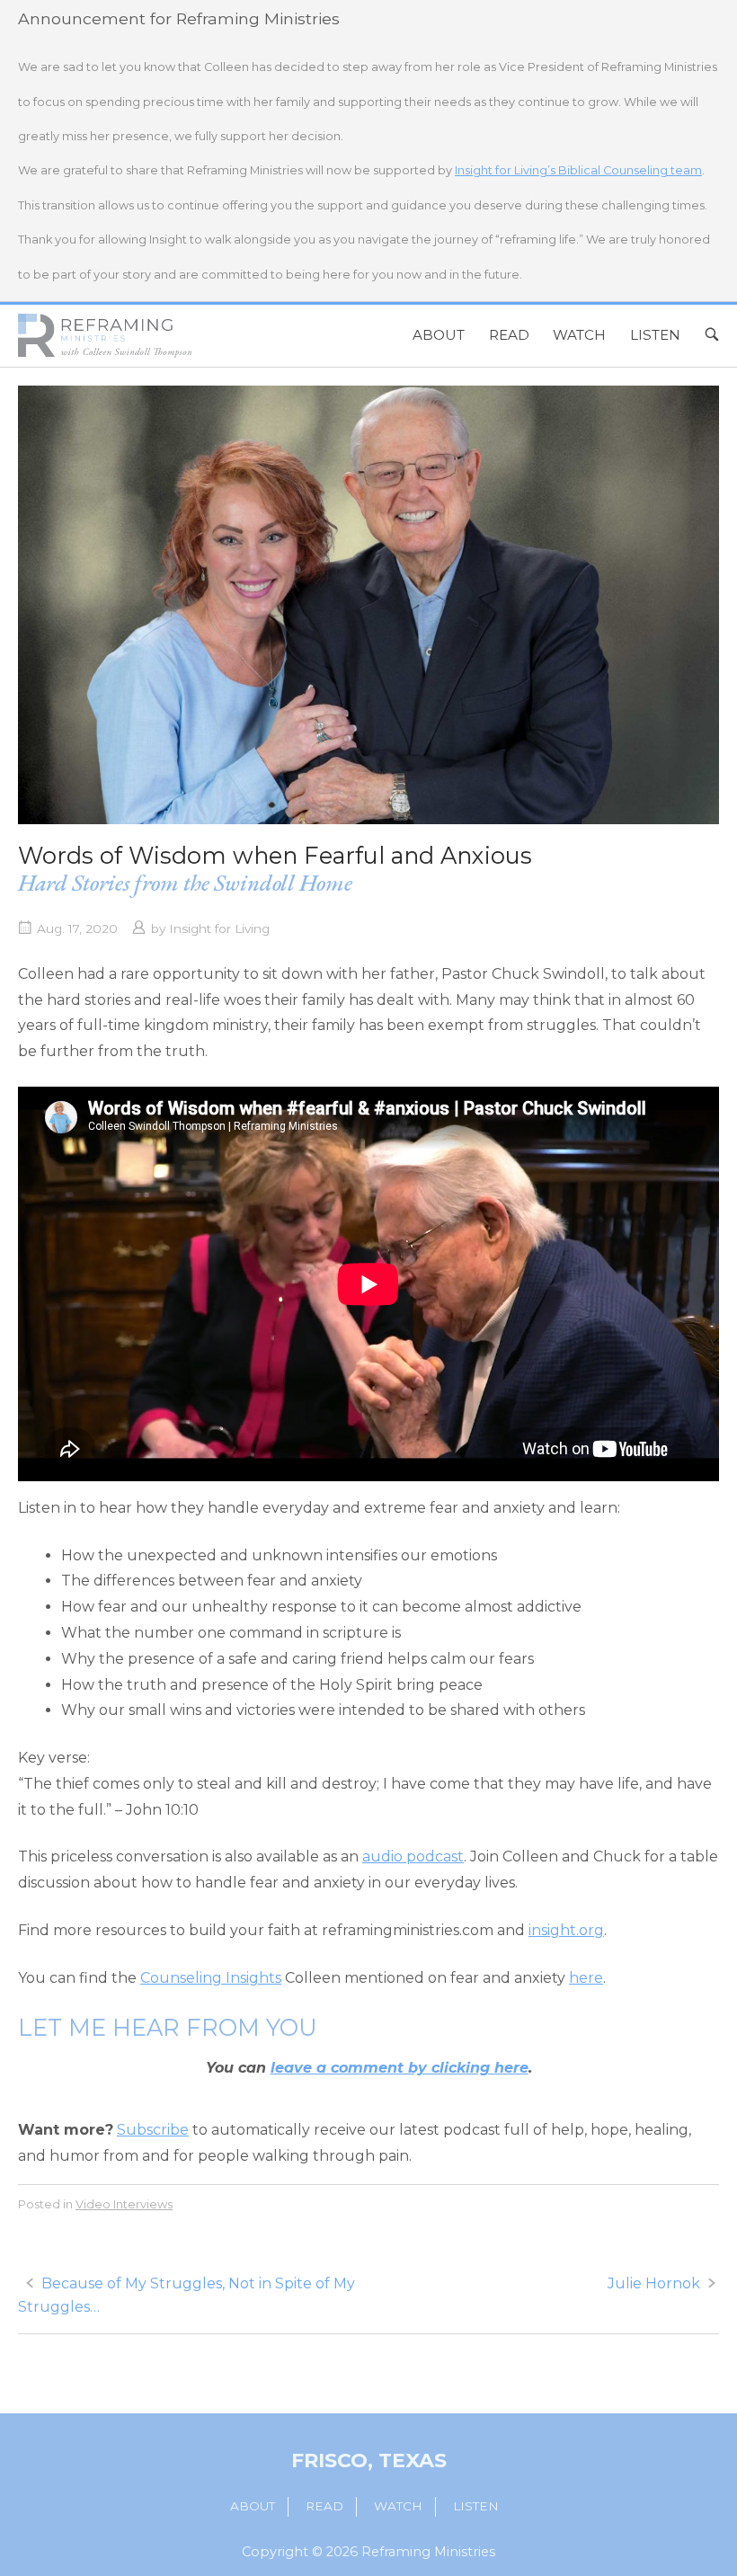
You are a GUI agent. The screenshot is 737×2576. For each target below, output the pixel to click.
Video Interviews (124, 2204)
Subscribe (153, 2130)
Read (509, 335)
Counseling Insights (211, 1978)
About (439, 335)
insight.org (566, 1930)
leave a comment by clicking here (400, 2068)
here (586, 1978)
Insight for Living (219, 928)
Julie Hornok (654, 2283)
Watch (579, 335)
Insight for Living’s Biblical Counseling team (578, 170)
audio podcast (413, 1856)
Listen (655, 335)
